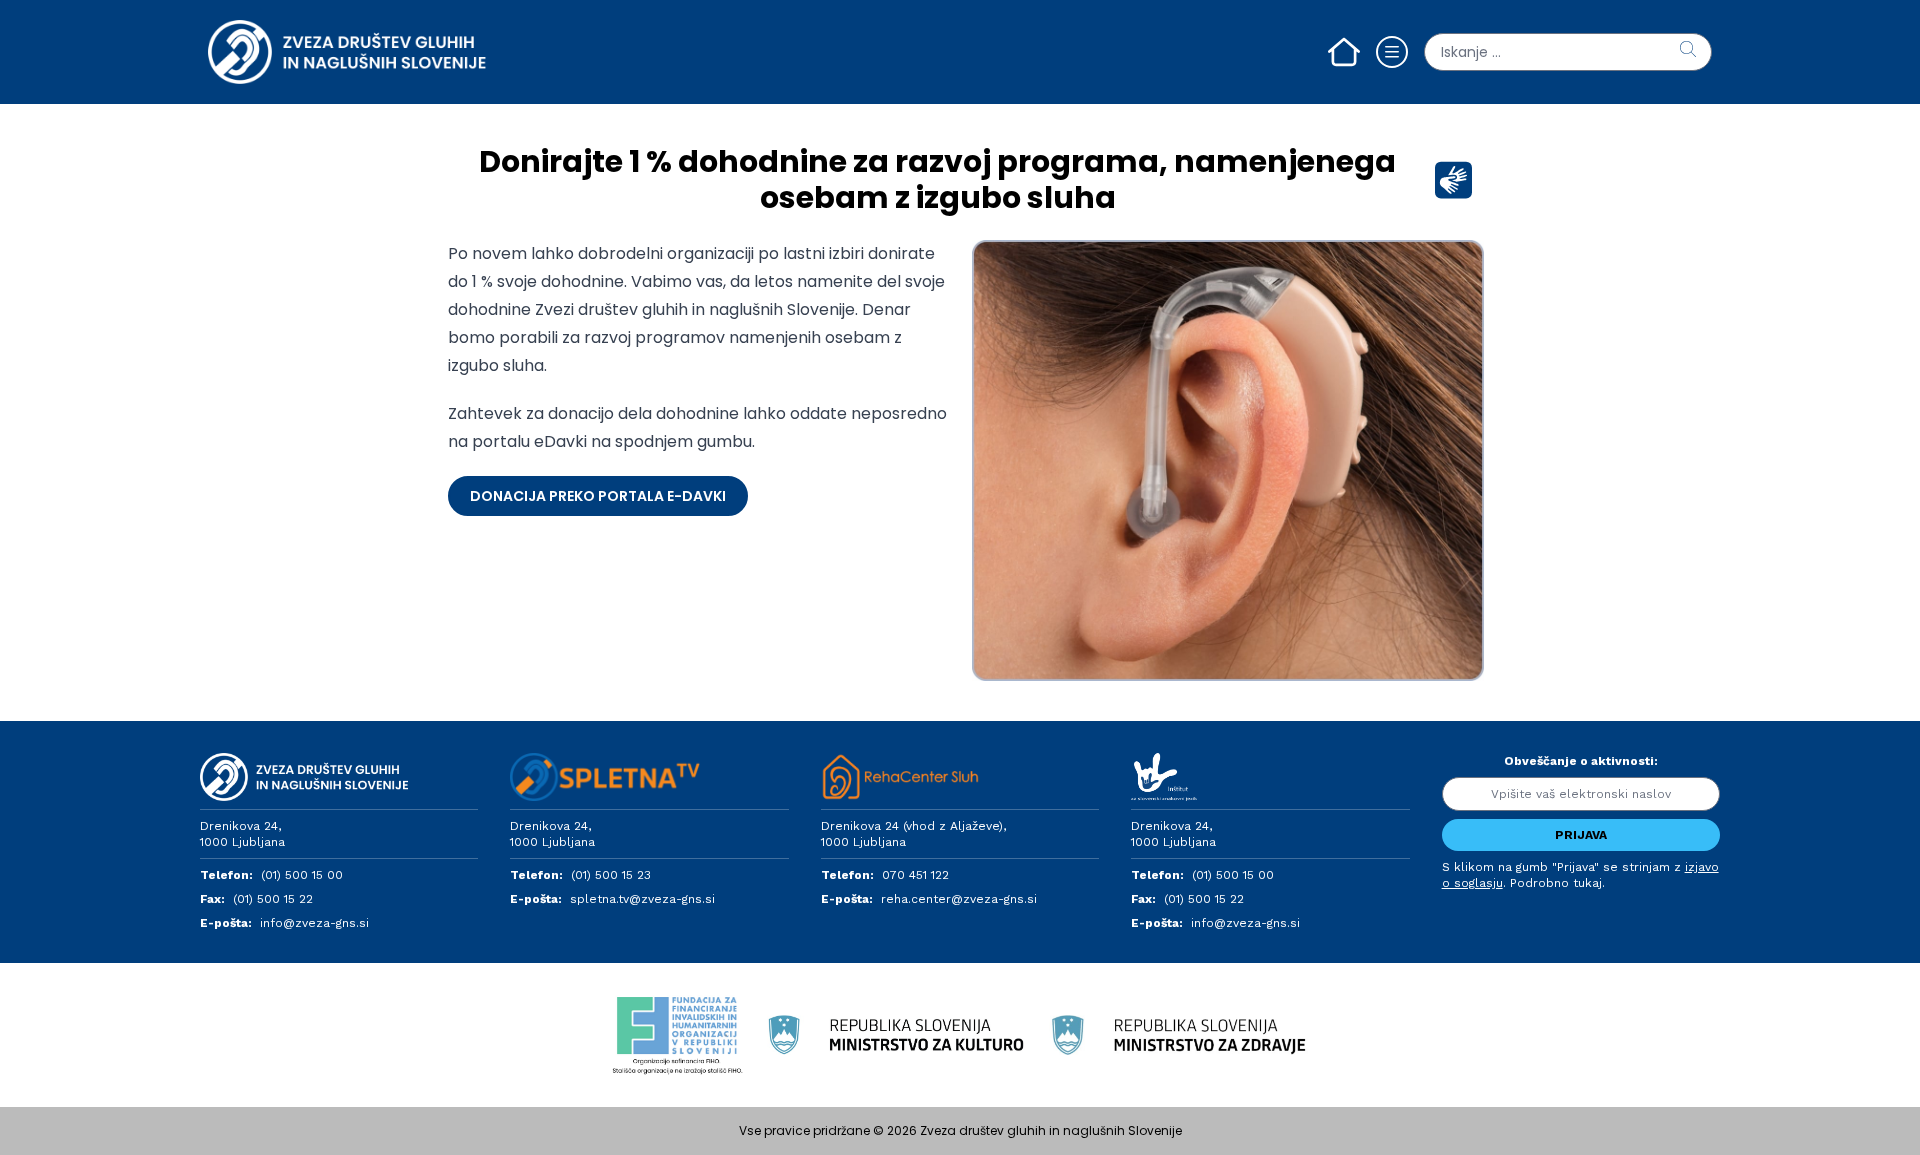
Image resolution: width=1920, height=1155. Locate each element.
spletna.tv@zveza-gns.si (642, 899)
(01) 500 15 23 (611, 875)
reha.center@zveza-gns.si (959, 899)
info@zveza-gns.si (314, 923)
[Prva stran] (1344, 52)
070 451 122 (915, 875)
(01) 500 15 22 (273, 899)
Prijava (1581, 835)
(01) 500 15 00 (302, 875)
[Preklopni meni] (1392, 52)
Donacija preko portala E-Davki (598, 496)
